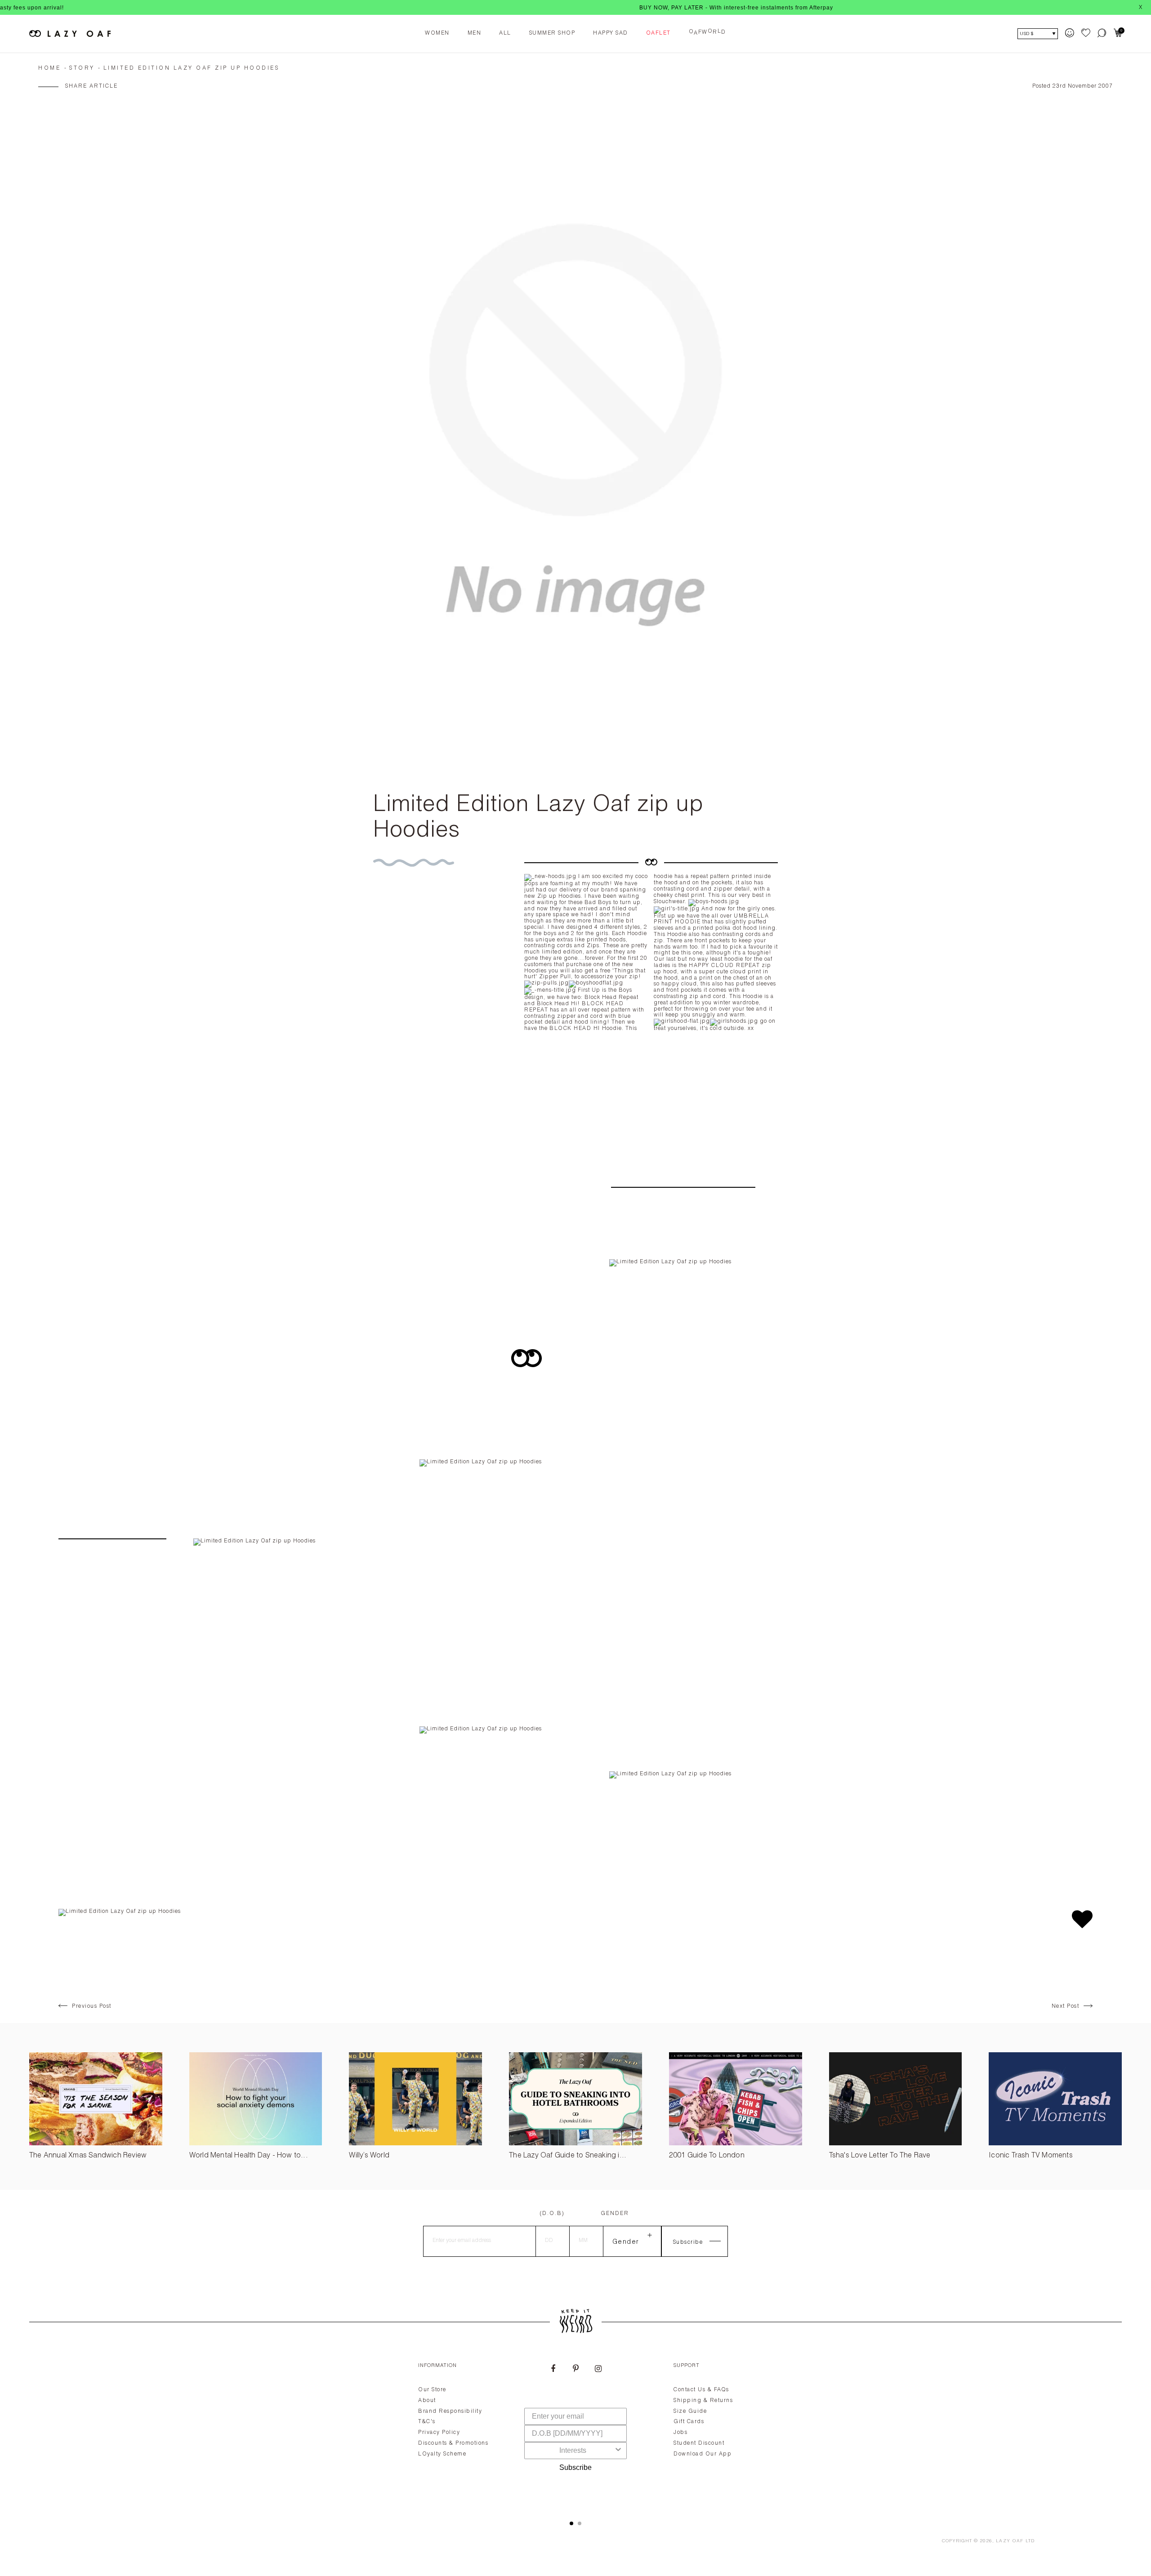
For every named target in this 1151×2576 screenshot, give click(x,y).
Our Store (432, 2390)
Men (475, 33)
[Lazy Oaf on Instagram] (598, 2370)
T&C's (427, 2422)
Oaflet (658, 33)
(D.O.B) (552, 2214)
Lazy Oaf (1010, 2541)
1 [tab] (571, 2523)
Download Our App (703, 2454)
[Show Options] (618, 2451)
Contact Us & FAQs (701, 2390)
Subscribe (575, 2467)
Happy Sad (611, 33)
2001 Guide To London (707, 2156)
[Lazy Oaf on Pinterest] (575, 2370)
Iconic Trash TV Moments (1031, 2156)
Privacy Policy (439, 2433)
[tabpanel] (575, 2431)
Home (49, 68)
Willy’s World (369, 2156)
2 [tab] (580, 2523)
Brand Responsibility (450, 2411)
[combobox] (573, 2451)
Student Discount (699, 2443)
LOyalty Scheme (442, 2454)
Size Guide (690, 2411)
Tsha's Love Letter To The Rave (880, 2156)
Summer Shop (552, 33)
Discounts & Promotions (453, 2443)
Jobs (680, 2433)
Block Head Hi (575, 1029)
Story (82, 68)
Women (437, 33)
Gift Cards (689, 2422)
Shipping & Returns (703, 2401)
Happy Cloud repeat (724, 966)
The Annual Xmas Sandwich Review (88, 2156)
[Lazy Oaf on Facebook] (553, 2370)
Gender (615, 2214)
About (427, 2401)
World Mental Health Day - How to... (249, 2156)
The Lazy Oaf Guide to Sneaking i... (568, 2156)
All (505, 33)
